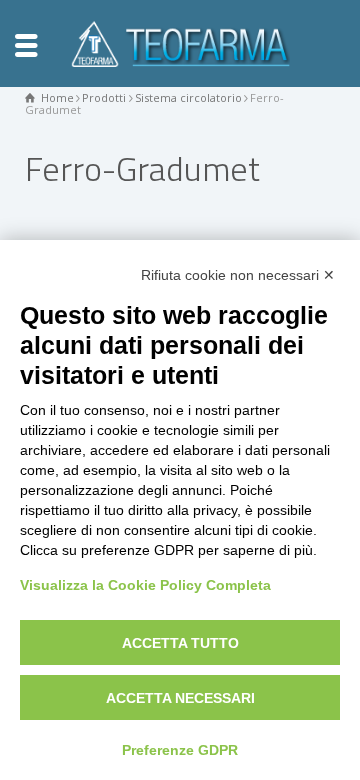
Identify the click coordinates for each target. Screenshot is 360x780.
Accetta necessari (180, 698)
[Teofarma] (180, 42)
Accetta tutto (180, 643)
